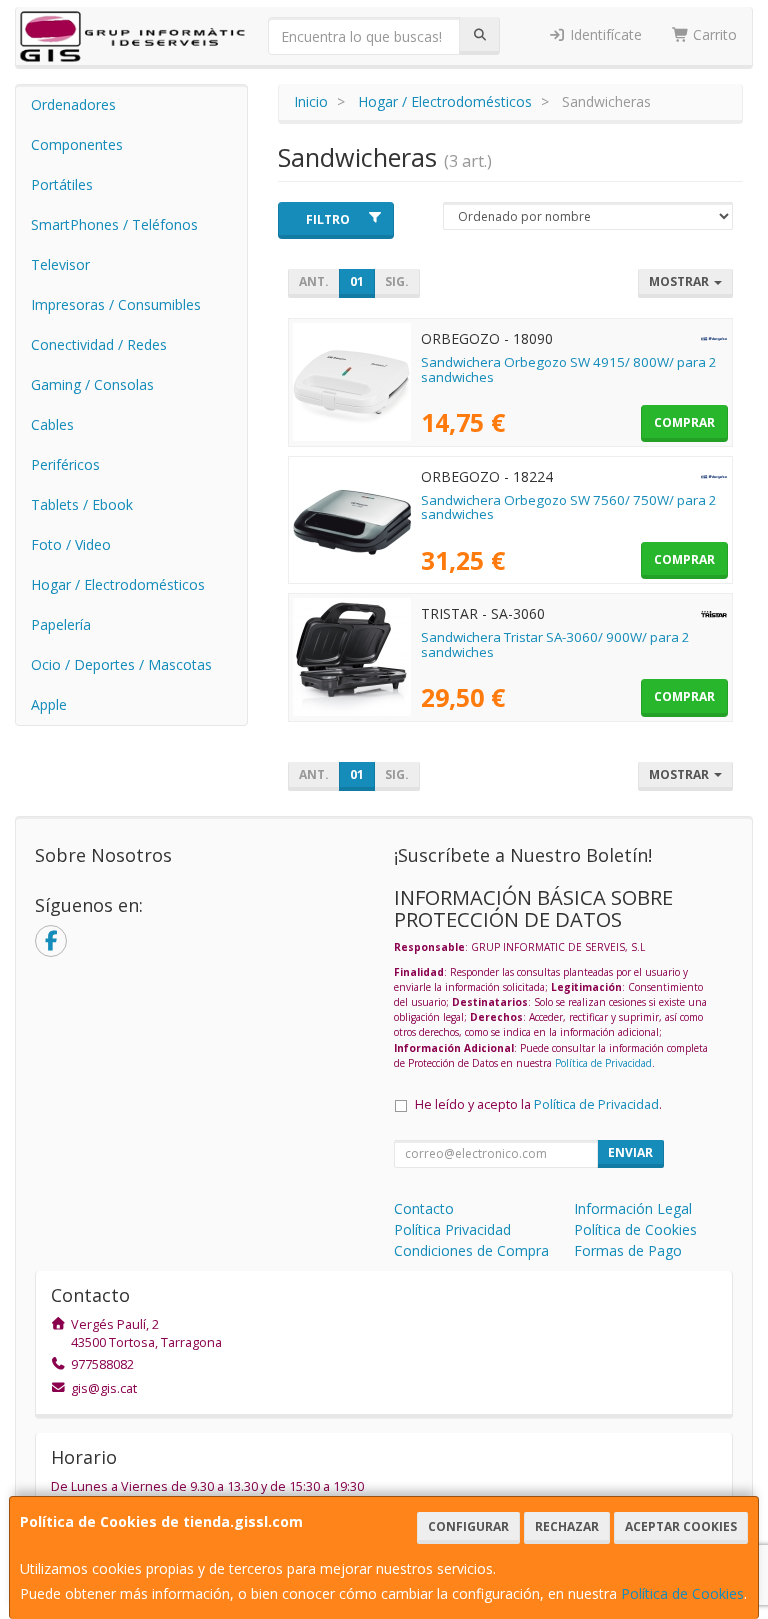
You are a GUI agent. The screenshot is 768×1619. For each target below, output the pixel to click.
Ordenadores (73, 104)
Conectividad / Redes (99, 344)
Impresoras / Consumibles (116, 304)
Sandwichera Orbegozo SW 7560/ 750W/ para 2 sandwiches (569, 507)
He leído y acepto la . (538, 1104)
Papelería (61, 624)
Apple (49, 704)
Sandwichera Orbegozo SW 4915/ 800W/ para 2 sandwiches (569, 369)
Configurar (468, 1526)
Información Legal (633, 1208)
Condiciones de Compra (471, 1250)
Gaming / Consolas (92, 384)
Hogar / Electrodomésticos (118, 584)
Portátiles (62, 184)
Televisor (60, 264)
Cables (52, 424)
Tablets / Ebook (82, 504)
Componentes (77, 144)
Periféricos (65, 464)
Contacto (424, 1208)
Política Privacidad (452, 1229)
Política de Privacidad (603, 1063)
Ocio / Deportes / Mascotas (121, 664)
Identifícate (604, 34)
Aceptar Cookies (681, 1526)
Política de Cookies (682, 1593)
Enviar (630, 1152)
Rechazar (567, 1526)
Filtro (328, 219)
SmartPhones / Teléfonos (114, 224)
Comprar (684, 422)
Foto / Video (71, 544)
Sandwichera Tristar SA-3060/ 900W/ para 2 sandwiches (555, 644)
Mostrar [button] (680, 281)
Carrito (713, 34)
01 (357, 281)
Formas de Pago (628, 1250)
